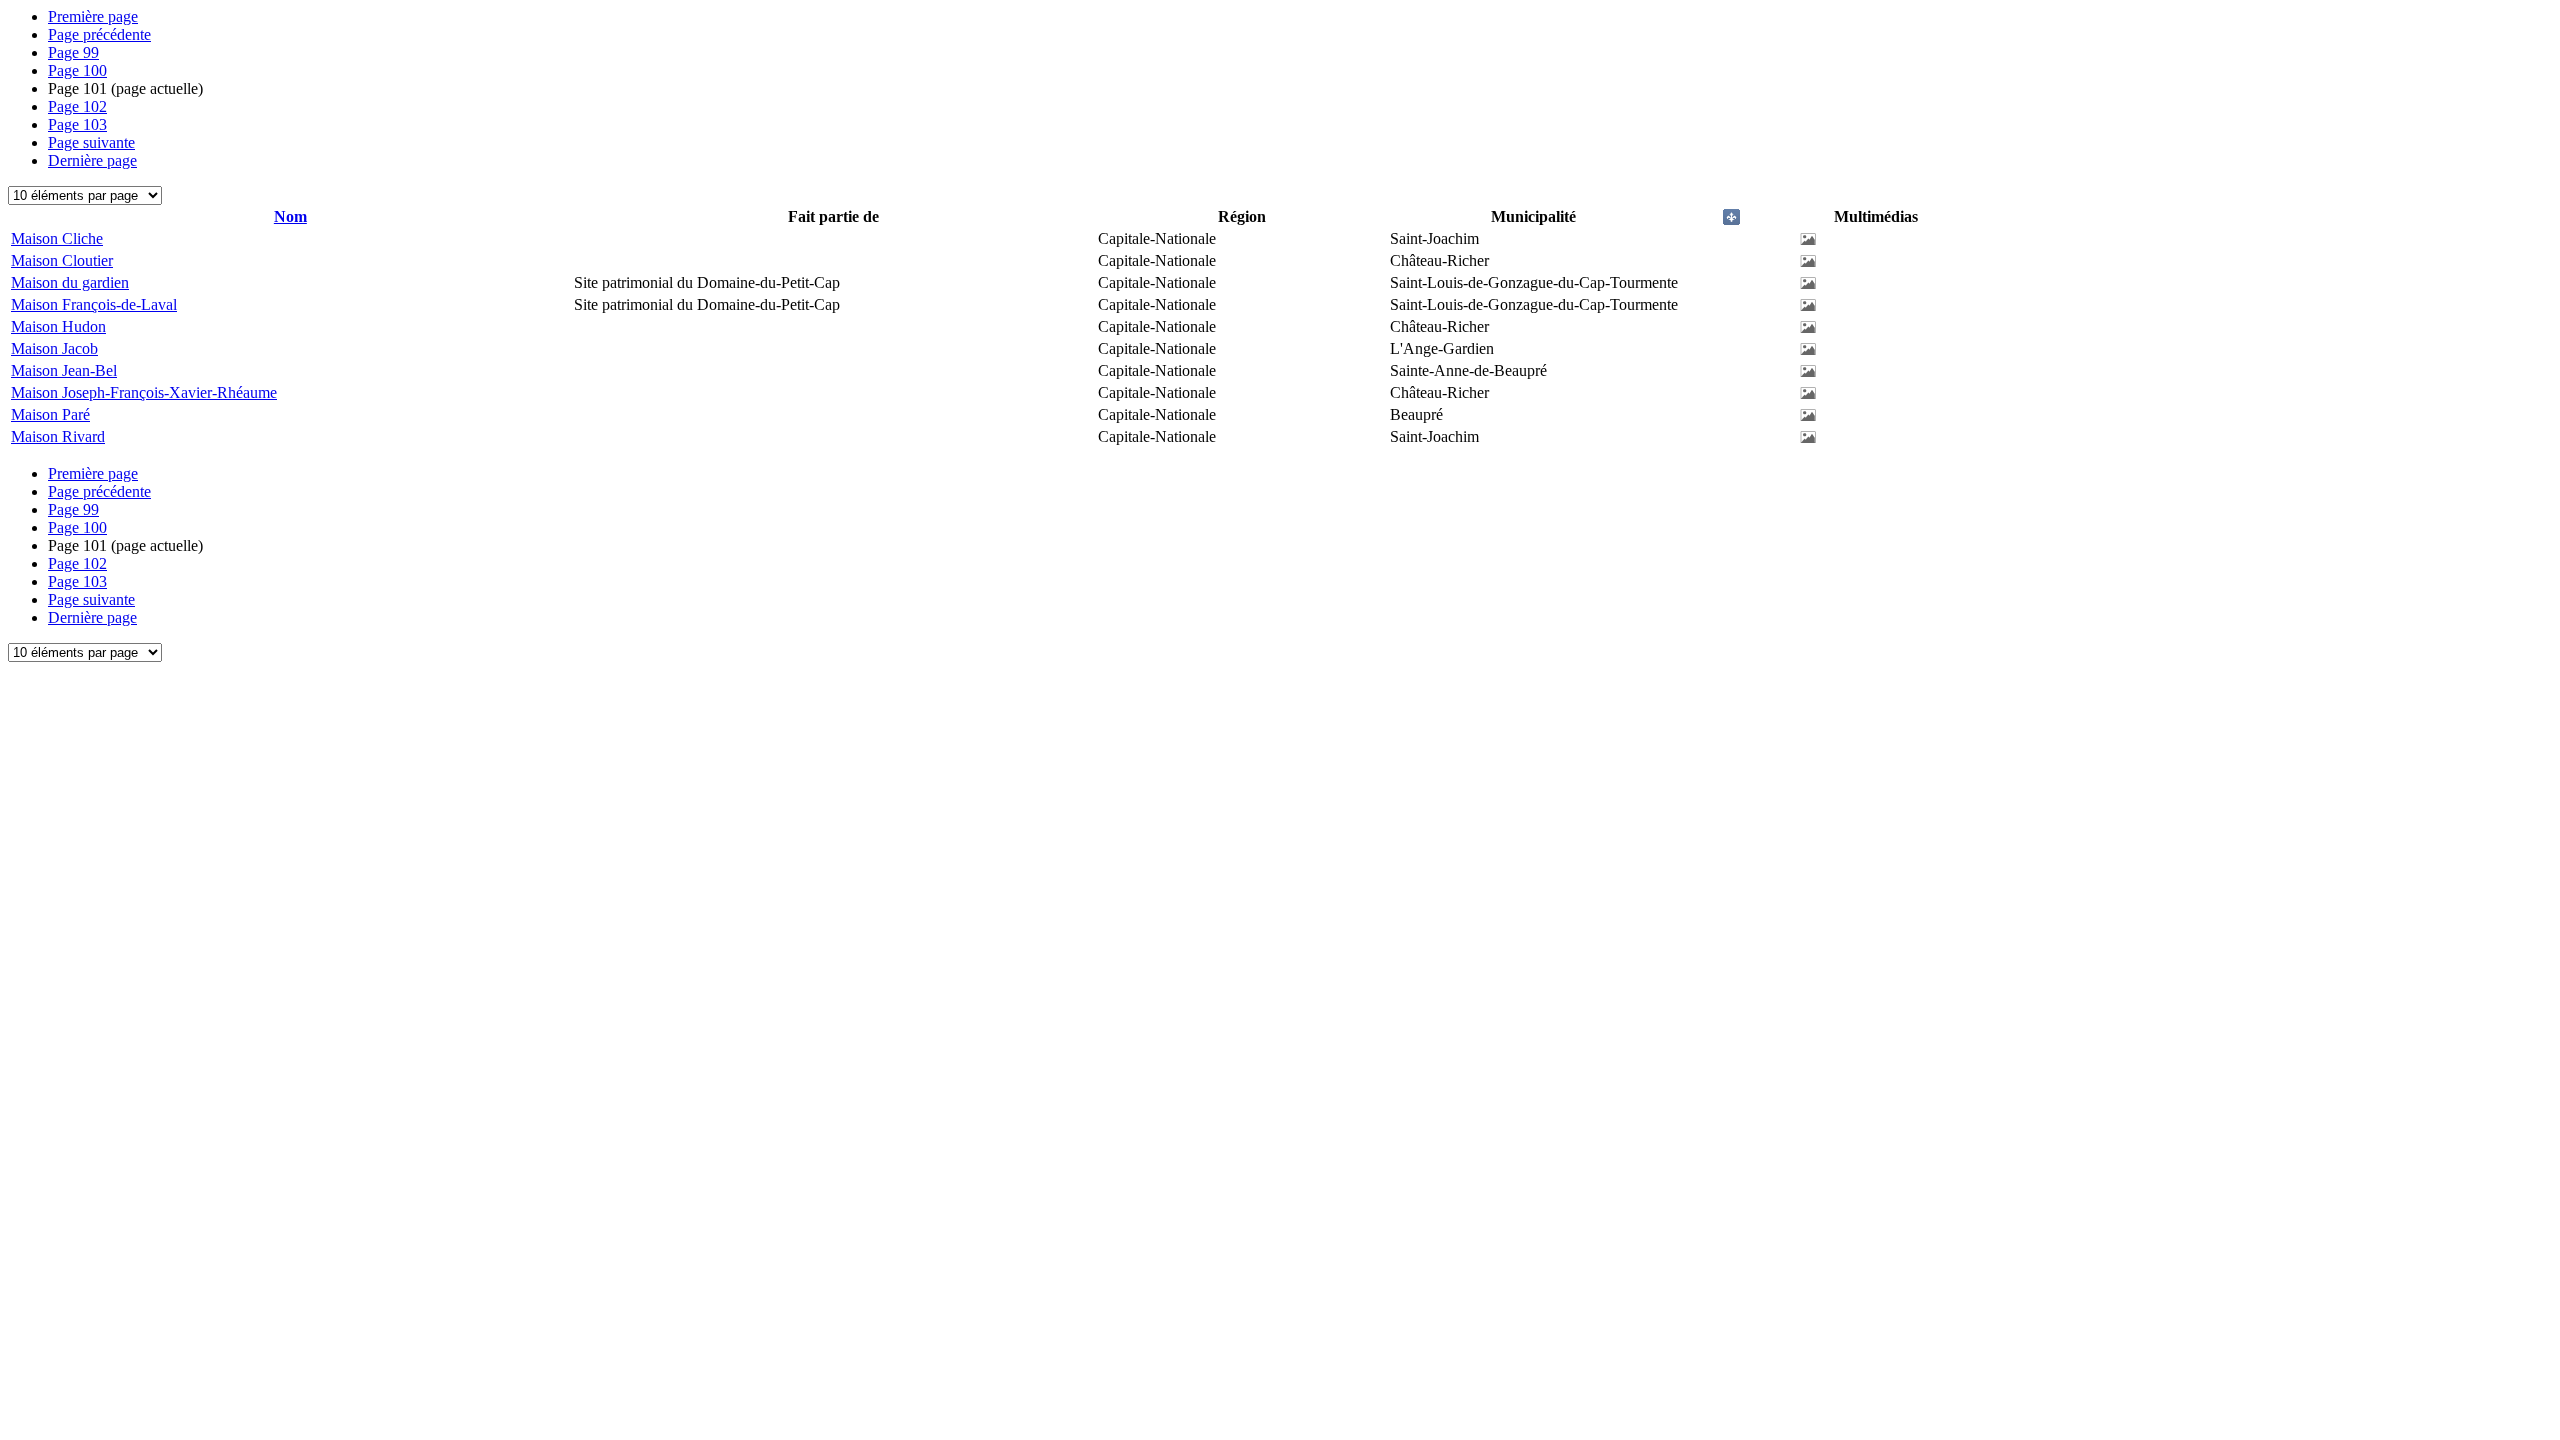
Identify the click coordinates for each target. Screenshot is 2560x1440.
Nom (290, 216)
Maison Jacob (54, 348)
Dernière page (92, 160)
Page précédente (99, 34)
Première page (93, 16)
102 (77, 106)
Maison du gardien (70, 282)
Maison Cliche (57, 238)
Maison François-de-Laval (94, 304)
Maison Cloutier (62, 260)
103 (77, 124)
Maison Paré (50, 414)
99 (73, 52)
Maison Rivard (58, 436)
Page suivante (91, 142)
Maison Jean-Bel (64, 370)
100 (77, 70)
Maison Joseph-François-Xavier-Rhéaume (144, 392)
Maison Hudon (58, 326)
